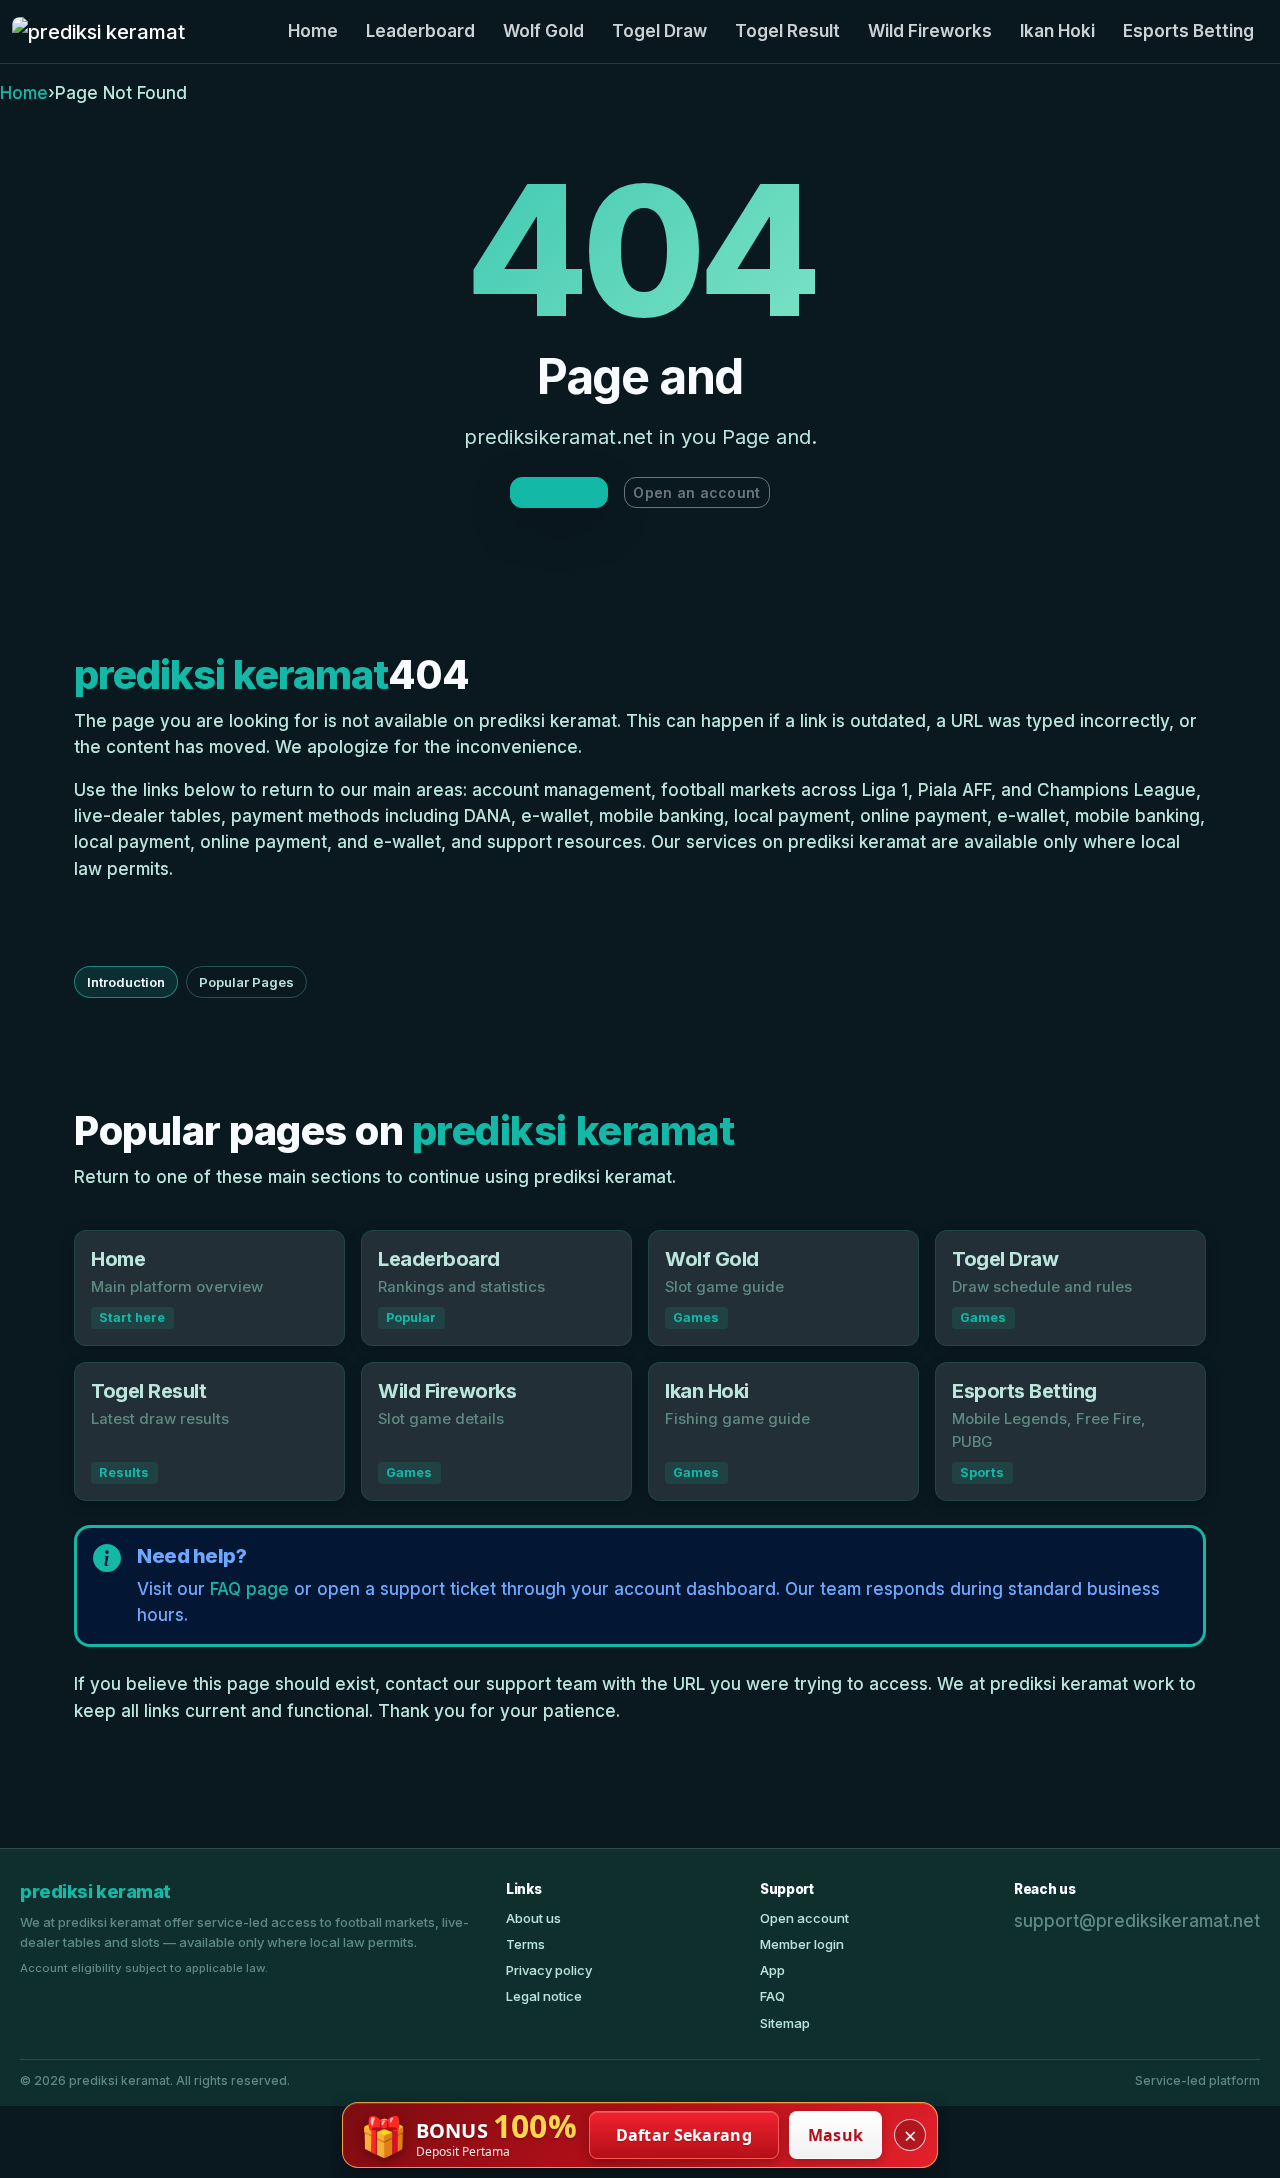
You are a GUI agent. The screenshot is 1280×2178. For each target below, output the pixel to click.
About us (533, 1918)
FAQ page (249, 1589)
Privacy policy (549, 1970)
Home (313, 31)
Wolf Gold (543, 31)
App (772, 1970)
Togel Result (787, 31)
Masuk (836, 2135)
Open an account (696, 492)
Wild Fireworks (930, 31)
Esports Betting (1188, 31)
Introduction (126, 982)
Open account (804, 1918)
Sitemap (785, 2023)
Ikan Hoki (1057, 31)
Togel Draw (659, 31)
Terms (525, 1944)
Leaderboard (420, 31)
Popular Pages (246, 982)
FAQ (772, 1996)
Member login (802, 1944)
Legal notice (544, 1996)
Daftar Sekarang (684, 2135)
